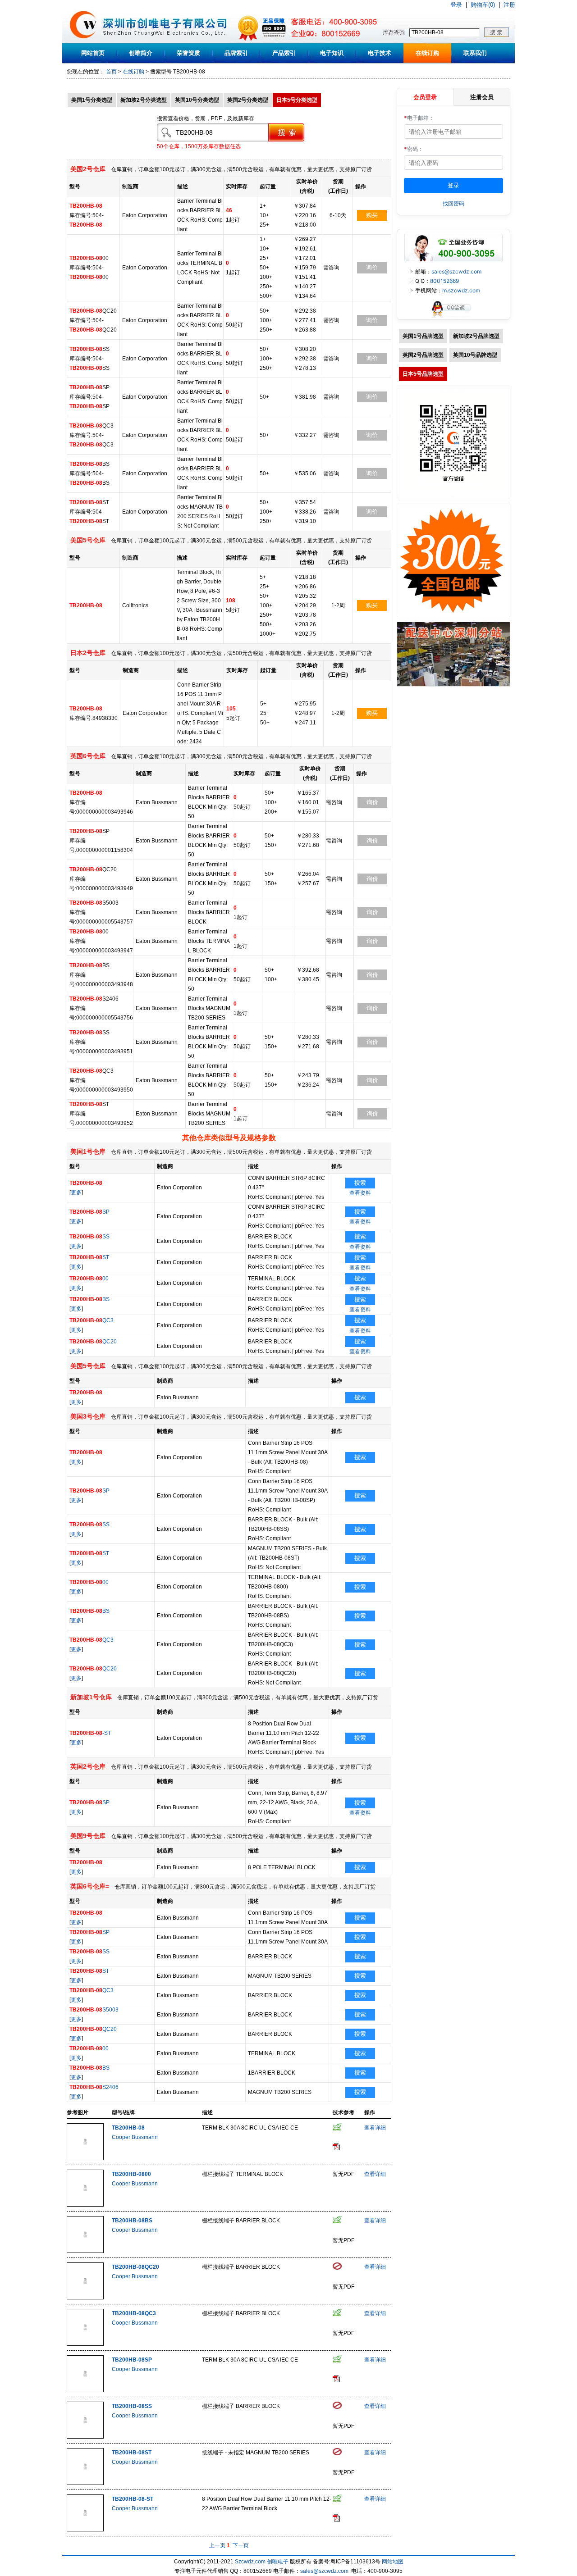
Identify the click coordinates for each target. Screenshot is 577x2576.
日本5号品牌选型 (423, 374)
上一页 (217, 2545)
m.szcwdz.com (461, 290)
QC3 (92, 1320)
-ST (90, 1733)
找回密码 (453, 203)
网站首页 (93, 53)
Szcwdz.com (250, 2562)
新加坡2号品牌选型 (476, 336)
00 (89, 1279)
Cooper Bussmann (135, 2137)
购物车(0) (483, 5)
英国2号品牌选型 (423, 355)
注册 (509, 5)
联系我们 (475, 53)
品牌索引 (236, 53)
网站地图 (393, 2562)
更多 (76, 1192)
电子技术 (380, 53)
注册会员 (482, 97)
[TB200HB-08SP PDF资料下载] (336, 2380)
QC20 (93, 1342)
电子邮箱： (419, 118)
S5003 (94, 2010)
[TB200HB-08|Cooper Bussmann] (85, 2158)
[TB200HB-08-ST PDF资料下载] (336, 2520)
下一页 (241, 2545)
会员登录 (425, 97)
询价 (372, 267)
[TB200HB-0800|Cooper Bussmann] (85, 2205)
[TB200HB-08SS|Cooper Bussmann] (85, 2437)
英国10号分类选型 (197, 100)
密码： (414, 149)
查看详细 (375, 2128)
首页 (111, 72)
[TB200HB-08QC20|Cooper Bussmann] (85, 2298)
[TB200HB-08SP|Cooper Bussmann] (85, 2390)
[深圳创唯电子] (453, 685)
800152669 (444, 281)
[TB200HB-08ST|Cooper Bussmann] (85, 2483)
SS (89, 1237)
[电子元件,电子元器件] (84, 41)
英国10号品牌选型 (475, 355)
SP (89, 1212)
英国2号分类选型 (248, 100)
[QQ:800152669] (453, 317)
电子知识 (332, 53)
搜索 (360, 1183)
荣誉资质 (188, 53)
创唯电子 (278, 2562)
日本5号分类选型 (297, 100)
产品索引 (284, 53)
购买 (372, 215)
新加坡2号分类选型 (144, 100)
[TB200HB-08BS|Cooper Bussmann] (85, 2251)
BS (89, 1299)
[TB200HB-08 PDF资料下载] (336, 2148)
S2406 (94, 2087)
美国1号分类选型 (92, 100)
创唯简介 (141, 53)
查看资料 (360, 1193)
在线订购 (427, 53)
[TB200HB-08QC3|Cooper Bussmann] (85, 2344)
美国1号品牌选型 (423, 336)
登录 (456, 5)
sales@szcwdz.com (456, 271)
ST (89, 1257)
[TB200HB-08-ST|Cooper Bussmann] (85, 2530)
